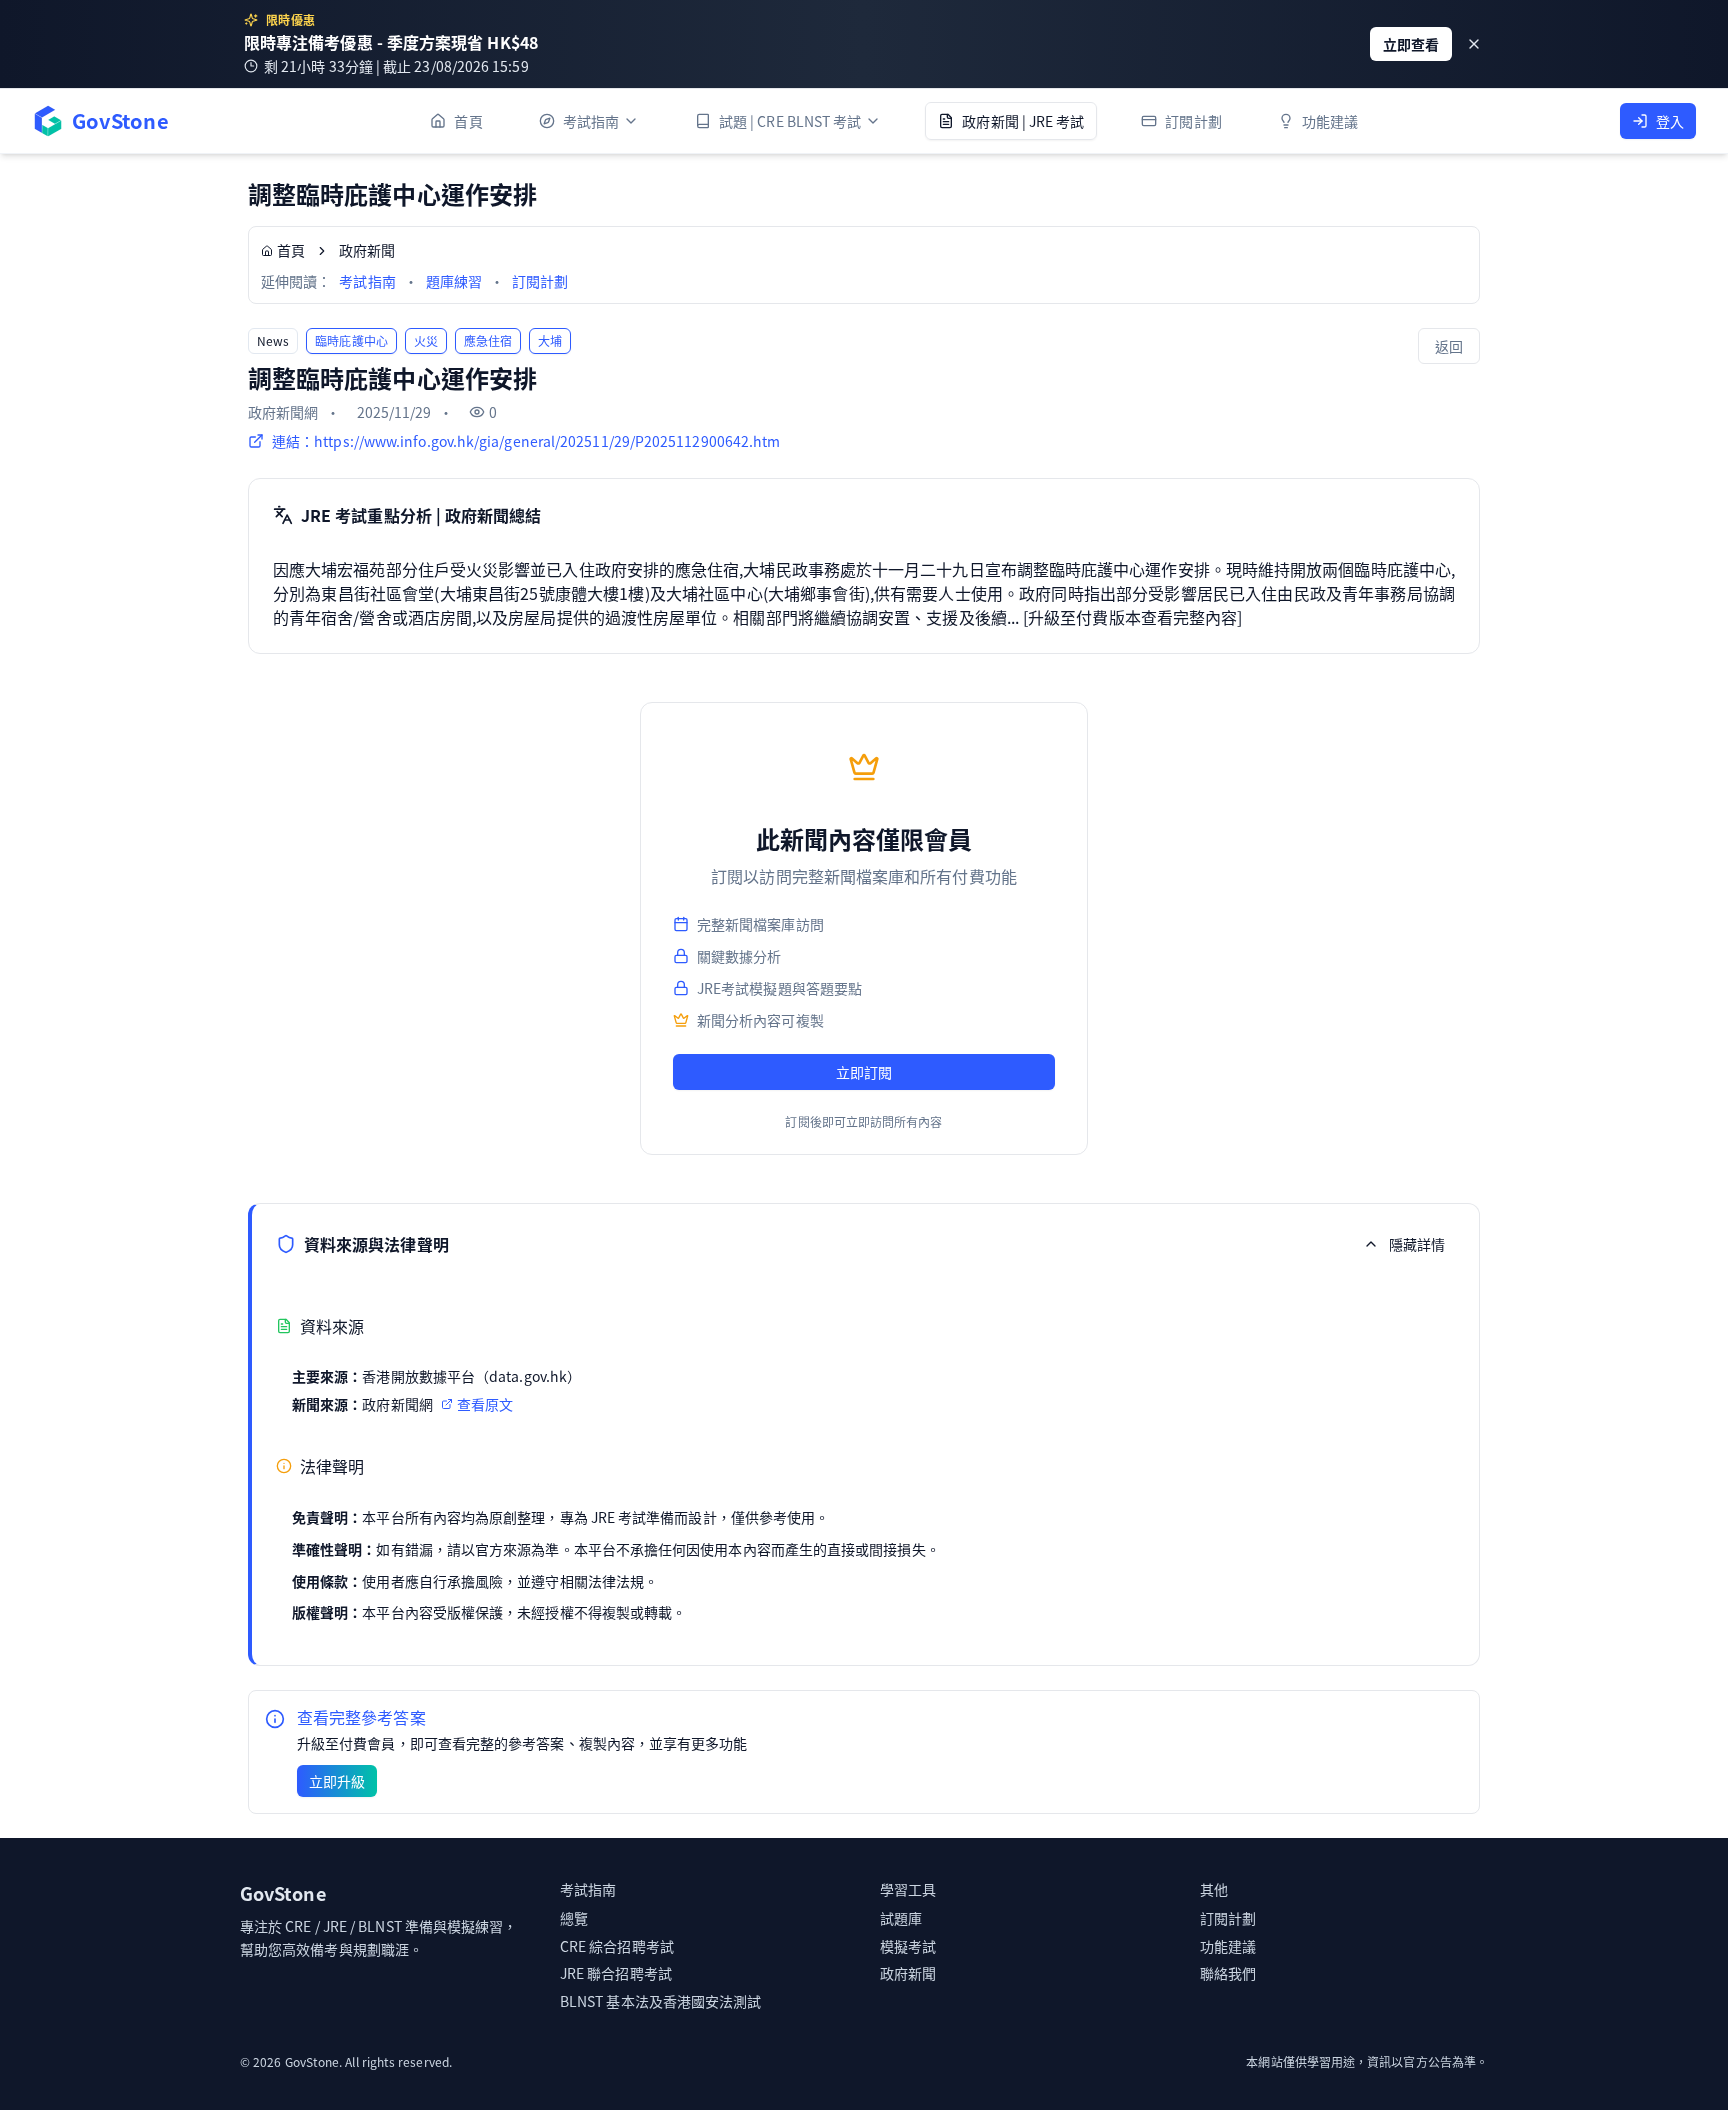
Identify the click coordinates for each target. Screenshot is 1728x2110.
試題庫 (901, 1918)
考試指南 (367, 281)
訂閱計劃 (540, 281)
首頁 (291, 250)
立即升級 (337, 1781)
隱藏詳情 (1417, 1244)
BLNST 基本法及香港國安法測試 (660, 2001)
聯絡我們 (1228, 1973)
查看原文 (485, 1404)
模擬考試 (908, 1946)
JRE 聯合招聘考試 (616, 1973)
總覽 (574, 1918)
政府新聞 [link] (367, 250)
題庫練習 (454, 281)
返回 (1449, 346)
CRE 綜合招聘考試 (617, 1946)
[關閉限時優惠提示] (1474, 44)
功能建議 (1228, 1946)
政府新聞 (908, 1973)
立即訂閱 (864, 1072)
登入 (1670, 121)
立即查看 (1411, 44)
